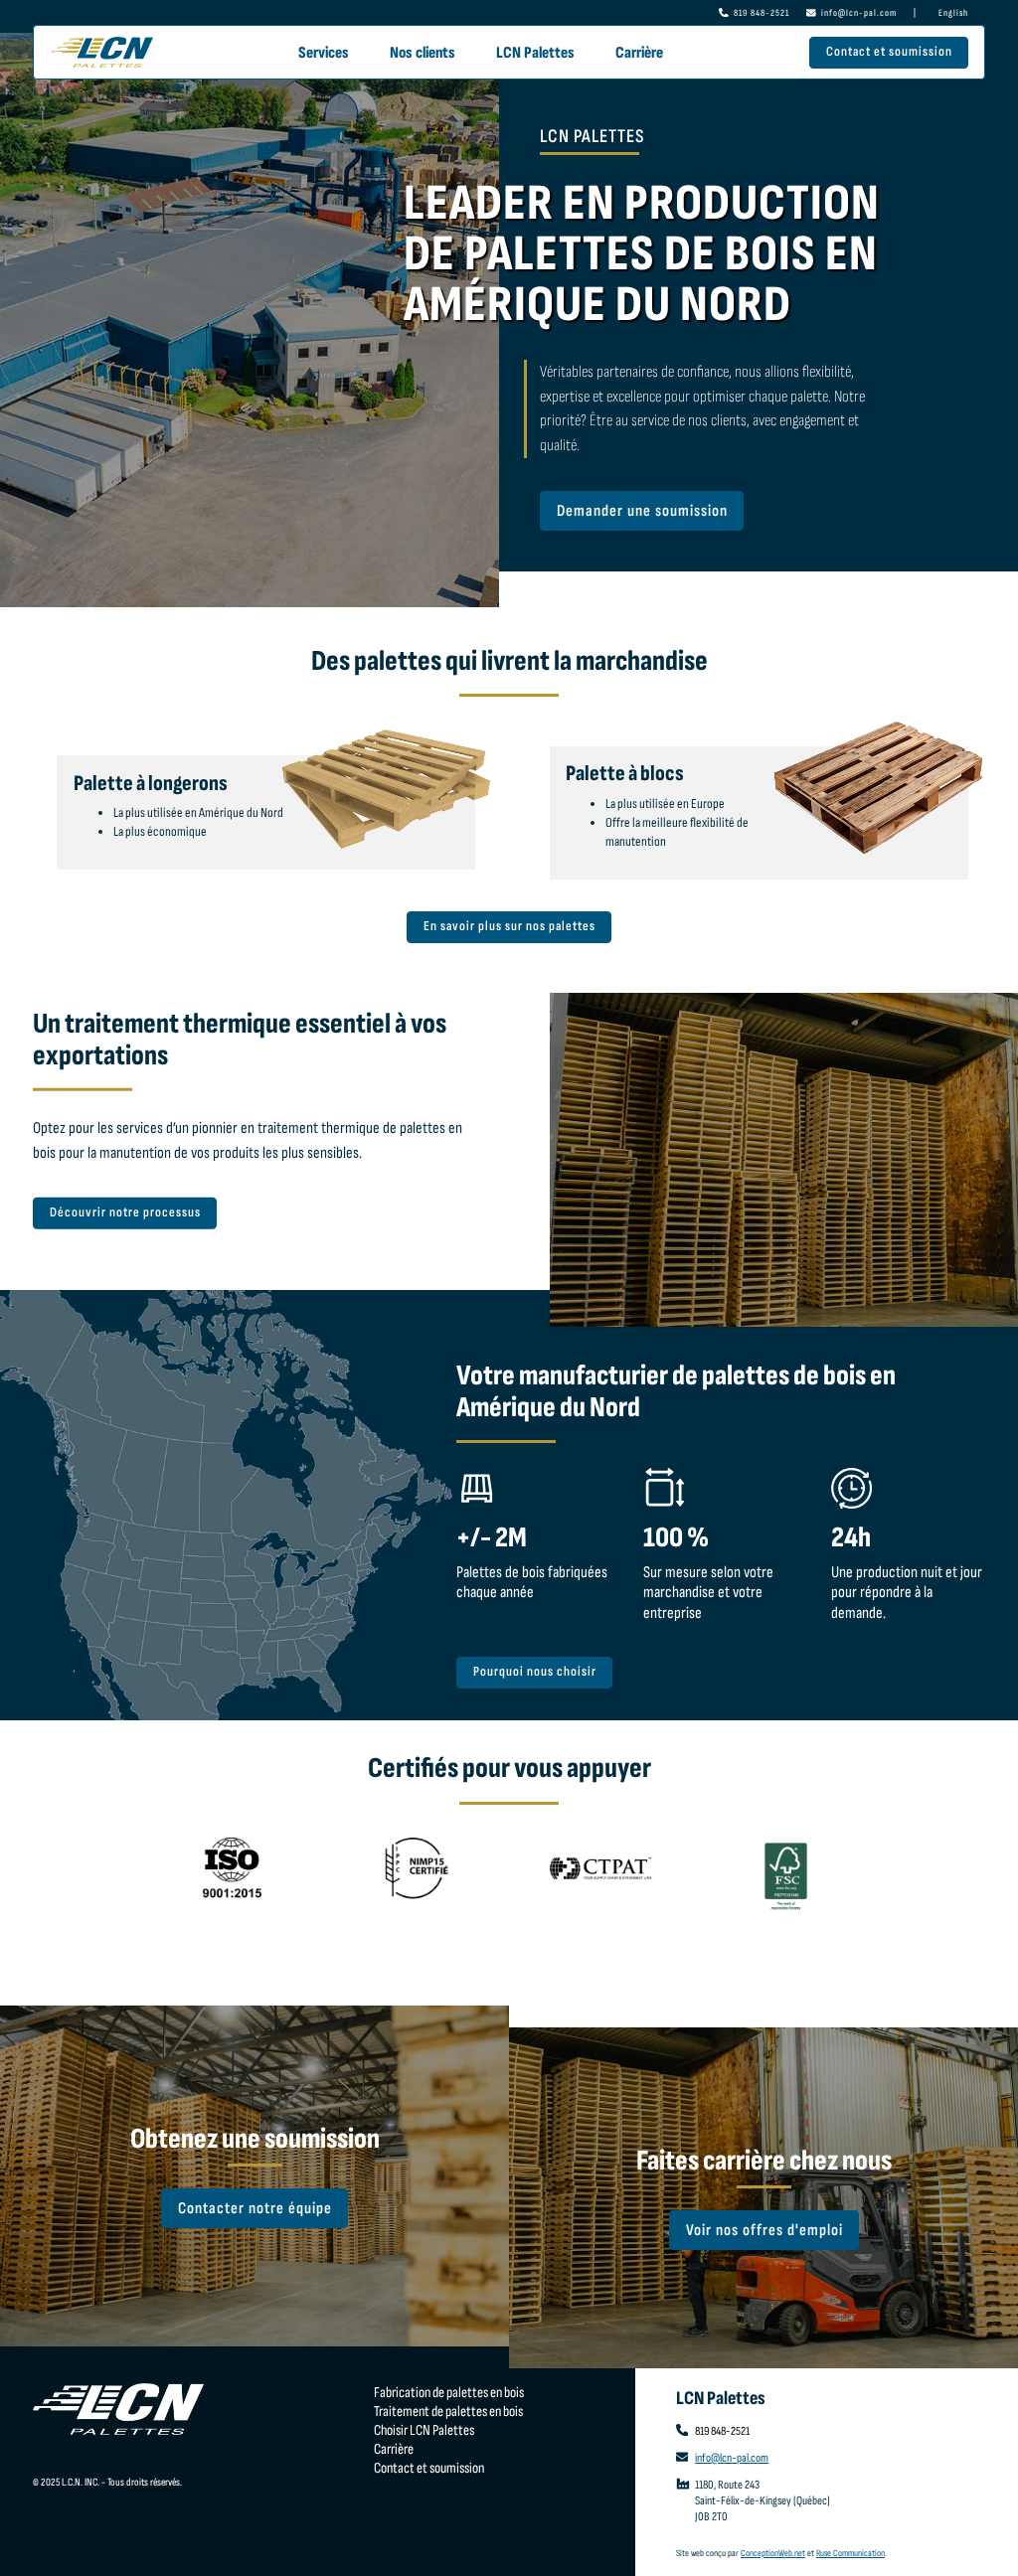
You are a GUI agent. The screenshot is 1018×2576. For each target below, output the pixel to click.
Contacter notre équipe (255, 2208)
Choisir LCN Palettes (424, 2430)
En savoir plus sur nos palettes (509, 926)
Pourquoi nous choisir (535, 1672)
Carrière (639, 53)
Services (324, 53)
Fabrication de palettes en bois (449, 2393)
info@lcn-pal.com (859, 13)
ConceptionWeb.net (773, 2553)
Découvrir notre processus (125, 1212)
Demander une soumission (642, 511)
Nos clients (423, 53)
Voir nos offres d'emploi (763, 2230)
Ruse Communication (850, 2553)
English (953, 13)
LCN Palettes (535, 53)
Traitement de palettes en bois (448, 2412)
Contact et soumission (888, 52)
